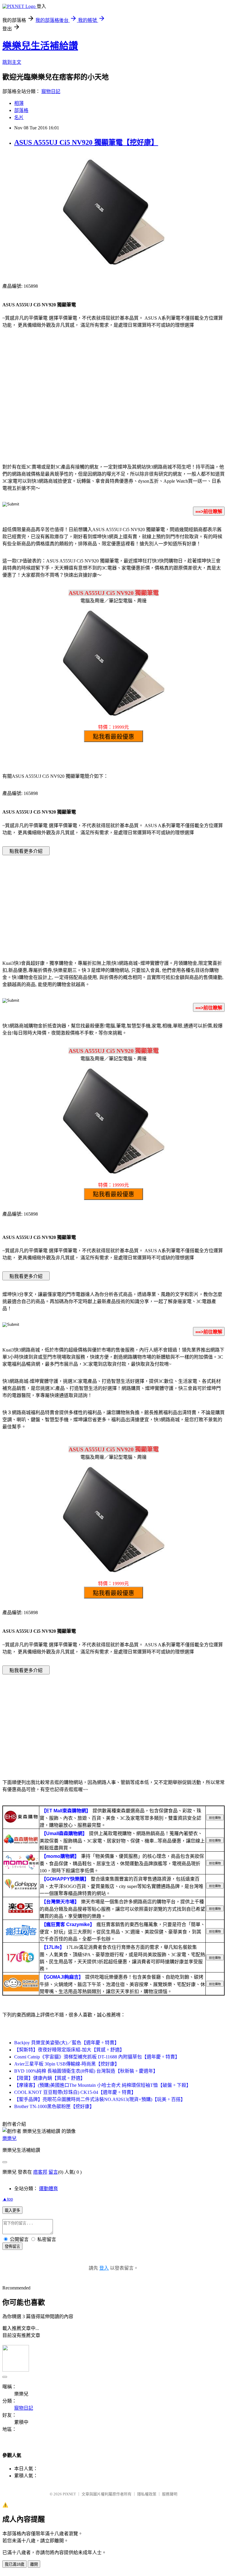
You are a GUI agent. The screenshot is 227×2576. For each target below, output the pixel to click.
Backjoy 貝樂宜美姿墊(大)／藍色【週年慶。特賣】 (67, 2043)
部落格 (21, 110)
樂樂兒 (9, 2138)
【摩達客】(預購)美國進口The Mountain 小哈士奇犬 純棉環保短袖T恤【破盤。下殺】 (103, 2085)
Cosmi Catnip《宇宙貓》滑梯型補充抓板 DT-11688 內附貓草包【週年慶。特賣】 (97, 2057)
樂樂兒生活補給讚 (40, 46)
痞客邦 (40, 2172)
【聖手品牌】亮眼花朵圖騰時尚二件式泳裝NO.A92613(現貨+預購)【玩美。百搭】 (100, 2099)
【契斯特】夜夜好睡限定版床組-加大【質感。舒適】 (69, 2050)
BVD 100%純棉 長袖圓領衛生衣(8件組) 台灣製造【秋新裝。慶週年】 (86, 2071)
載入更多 (12, 2210)
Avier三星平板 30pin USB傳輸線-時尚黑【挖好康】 (67, 2064)
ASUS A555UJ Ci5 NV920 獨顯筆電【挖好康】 (86, 142)
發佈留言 (12, 2246)
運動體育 (48, 2189)
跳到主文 (12, 62)
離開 (34, 2564)
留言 (53, 2172)
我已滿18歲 (14, 2564)
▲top (8, 2199)
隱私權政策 (147, 2494)
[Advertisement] (113, 410)
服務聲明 (170, 2494)
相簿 (19, 103)
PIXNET (69, 2494)
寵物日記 (51, 91)
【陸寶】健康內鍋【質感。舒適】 (50, 2078)
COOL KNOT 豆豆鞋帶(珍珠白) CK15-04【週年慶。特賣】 (75, 2092)
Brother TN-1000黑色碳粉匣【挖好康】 (54, 2106)
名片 (19, 117)
